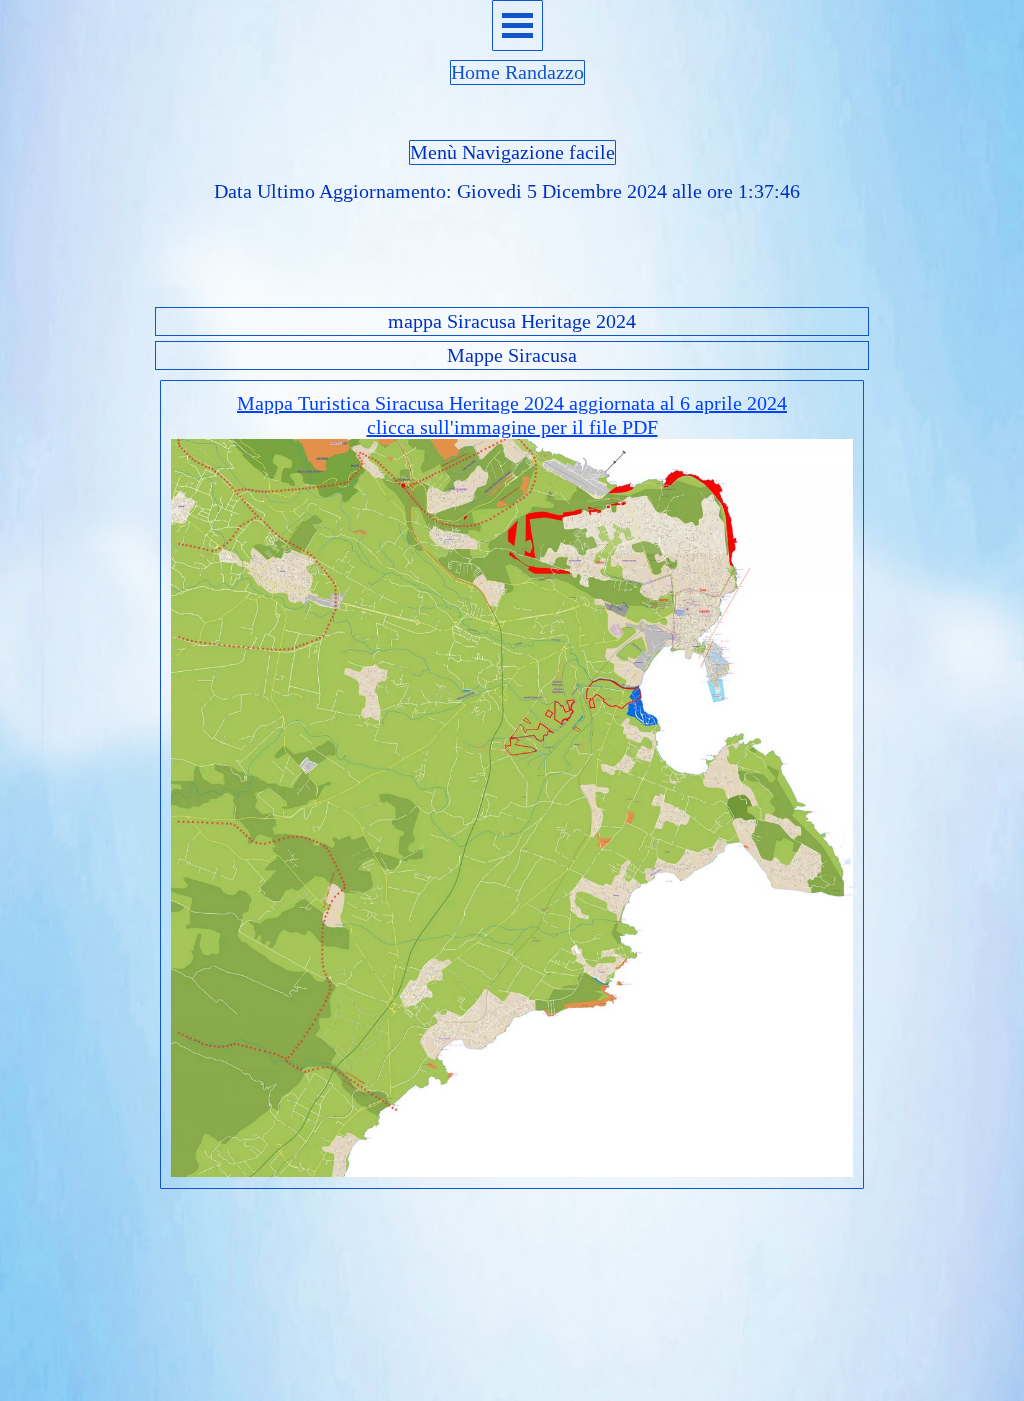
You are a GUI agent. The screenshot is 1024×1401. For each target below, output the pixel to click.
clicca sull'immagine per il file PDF (512, 427)
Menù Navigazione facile (512, 152)
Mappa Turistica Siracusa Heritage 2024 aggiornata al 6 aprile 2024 (512, 403)
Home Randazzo (517, 72)
